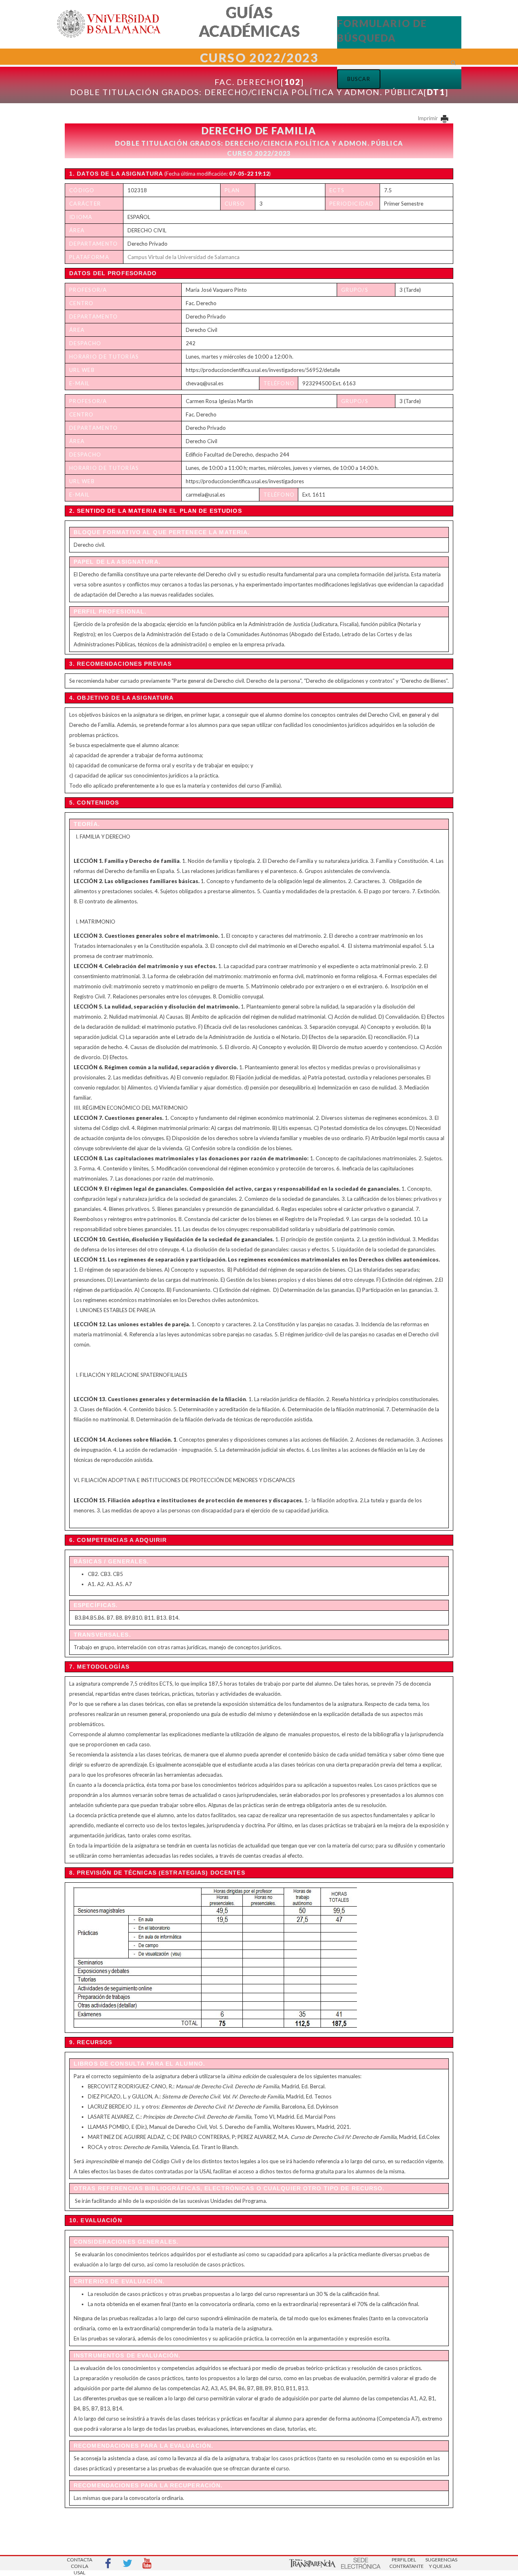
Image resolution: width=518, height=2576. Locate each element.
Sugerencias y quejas (440, 2563)
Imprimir (428, 118)
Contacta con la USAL (80, 2564)
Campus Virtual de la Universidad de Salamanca (184, 257)
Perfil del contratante (404, 2563)
